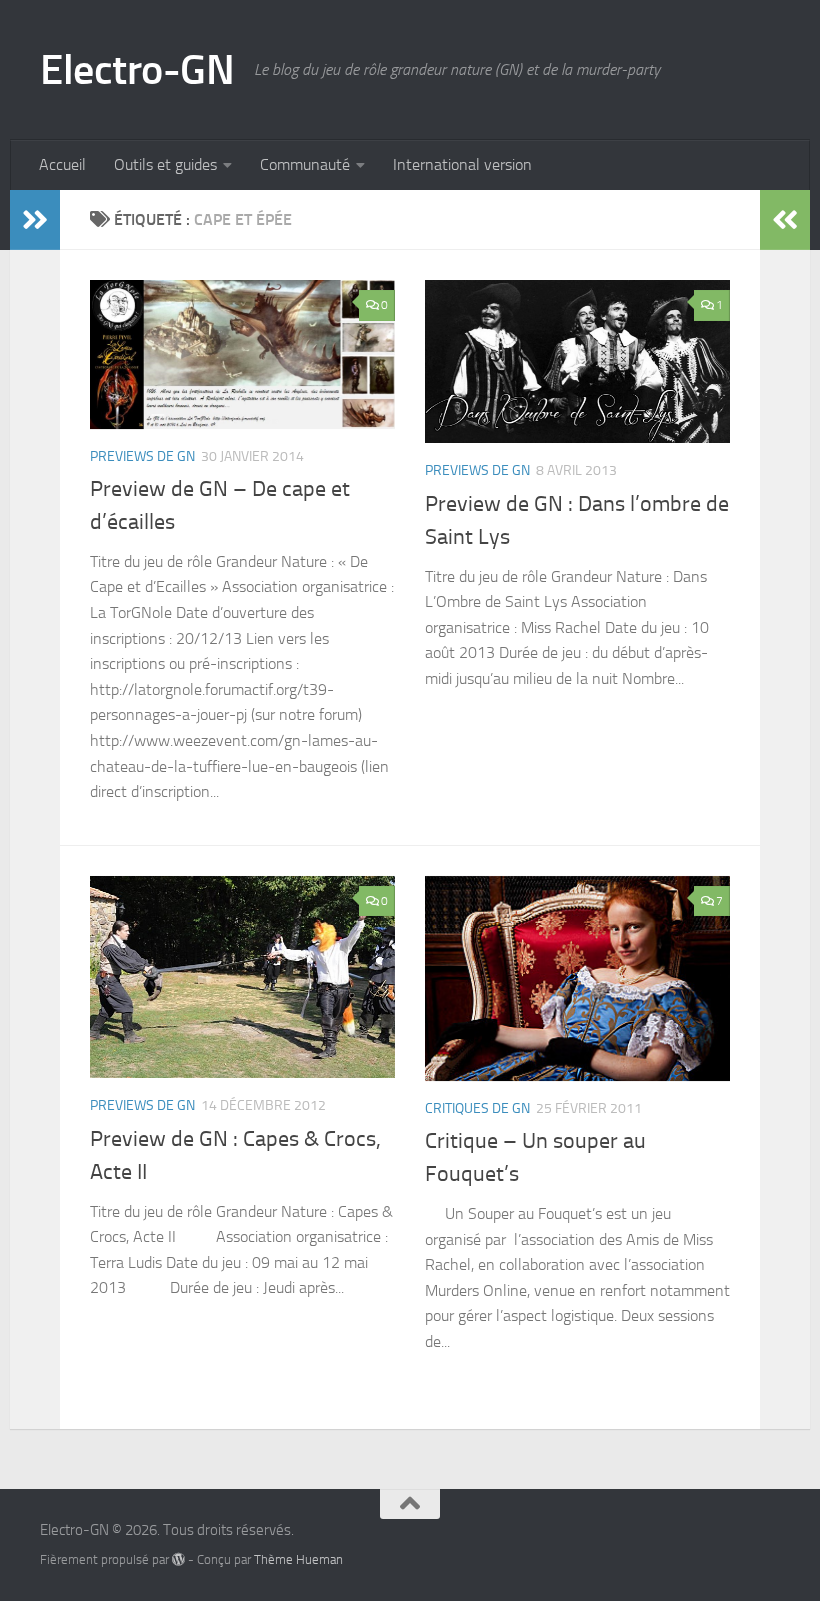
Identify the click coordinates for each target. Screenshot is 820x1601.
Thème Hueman (298, 1559)
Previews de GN (142, 456)
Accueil (62, 164)
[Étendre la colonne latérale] (35, 220)
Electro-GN (137, 70)
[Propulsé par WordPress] (178, 1559)
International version (462, 164)
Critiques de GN (477, 1108)
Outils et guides (165, 164)
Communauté (305, 164)
